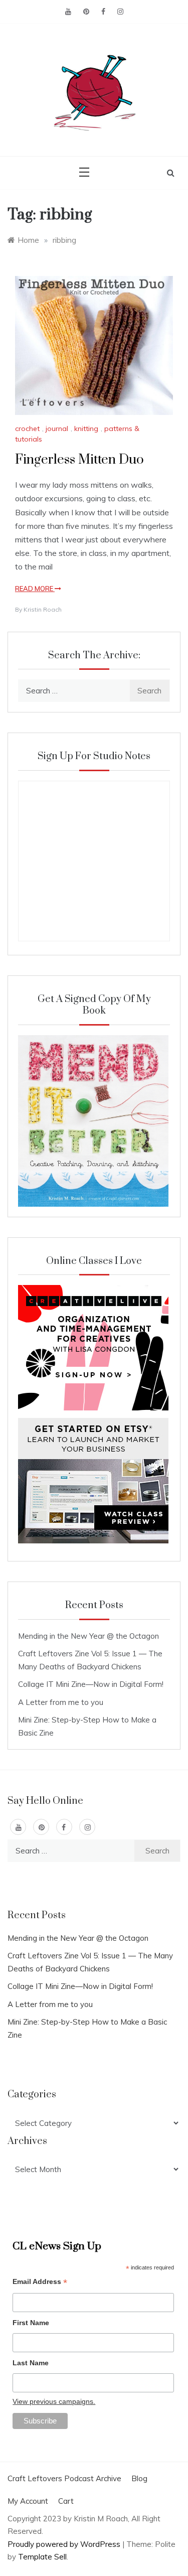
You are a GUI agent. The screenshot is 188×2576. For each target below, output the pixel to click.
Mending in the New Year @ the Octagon (88, 1636)
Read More (35, 589)
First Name (31, 2323)
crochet (27, 428)
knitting (86, 428)
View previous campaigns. (54, 2401)
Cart (66, 2501)
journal (57, 428)
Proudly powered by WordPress (65, 2544)
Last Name (31, 2363)
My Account (28, 2501)
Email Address (40, 2283)
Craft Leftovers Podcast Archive (64, 2478)
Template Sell (42, 2557)
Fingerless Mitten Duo (79, 460)
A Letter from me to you (61, 1702)
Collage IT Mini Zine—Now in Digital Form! (91, 1684)
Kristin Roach (43, 609)
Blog (139, 2478)
